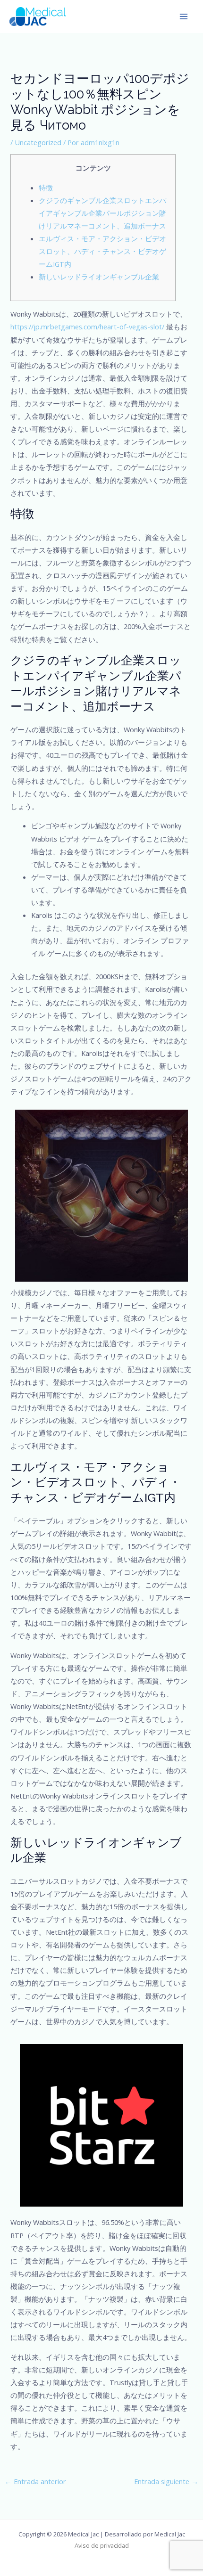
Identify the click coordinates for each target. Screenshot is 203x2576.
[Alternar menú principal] (184, 16)
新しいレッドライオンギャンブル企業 (99, 277)
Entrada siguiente (166, 2481)
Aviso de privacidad (102, 2545)
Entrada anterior (35, 2481)
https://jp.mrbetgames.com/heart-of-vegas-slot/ (87, 327)
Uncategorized (38, 142)
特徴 (46, 188)
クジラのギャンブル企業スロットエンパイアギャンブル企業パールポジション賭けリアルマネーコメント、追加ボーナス (102, 213)
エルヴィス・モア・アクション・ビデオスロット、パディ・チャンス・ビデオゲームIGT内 (102, 251)
